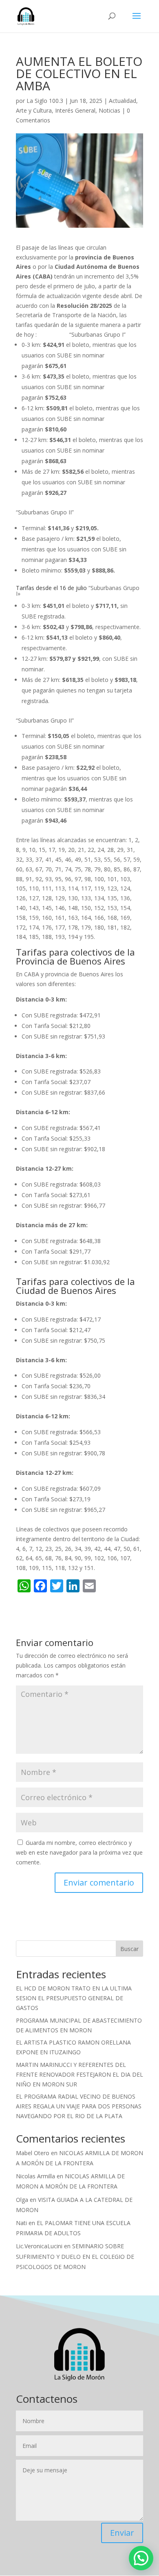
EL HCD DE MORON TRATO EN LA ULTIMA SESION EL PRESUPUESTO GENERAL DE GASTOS (74, 1998)
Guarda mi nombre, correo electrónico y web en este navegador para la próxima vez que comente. (79, 1852)
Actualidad (123, 101)
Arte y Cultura (34, 110)
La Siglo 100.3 (45, 101)
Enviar (122, 2533)
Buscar (129, 1949)
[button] (141, 2558)
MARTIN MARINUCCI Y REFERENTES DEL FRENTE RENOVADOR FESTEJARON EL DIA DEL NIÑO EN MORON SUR (79, 2074)
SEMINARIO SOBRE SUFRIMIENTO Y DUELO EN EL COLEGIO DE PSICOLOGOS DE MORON (75, 2256)
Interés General (75, 110)
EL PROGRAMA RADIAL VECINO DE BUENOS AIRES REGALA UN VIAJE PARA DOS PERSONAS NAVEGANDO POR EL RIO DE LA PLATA (79, 2106)
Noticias (109, 110)
